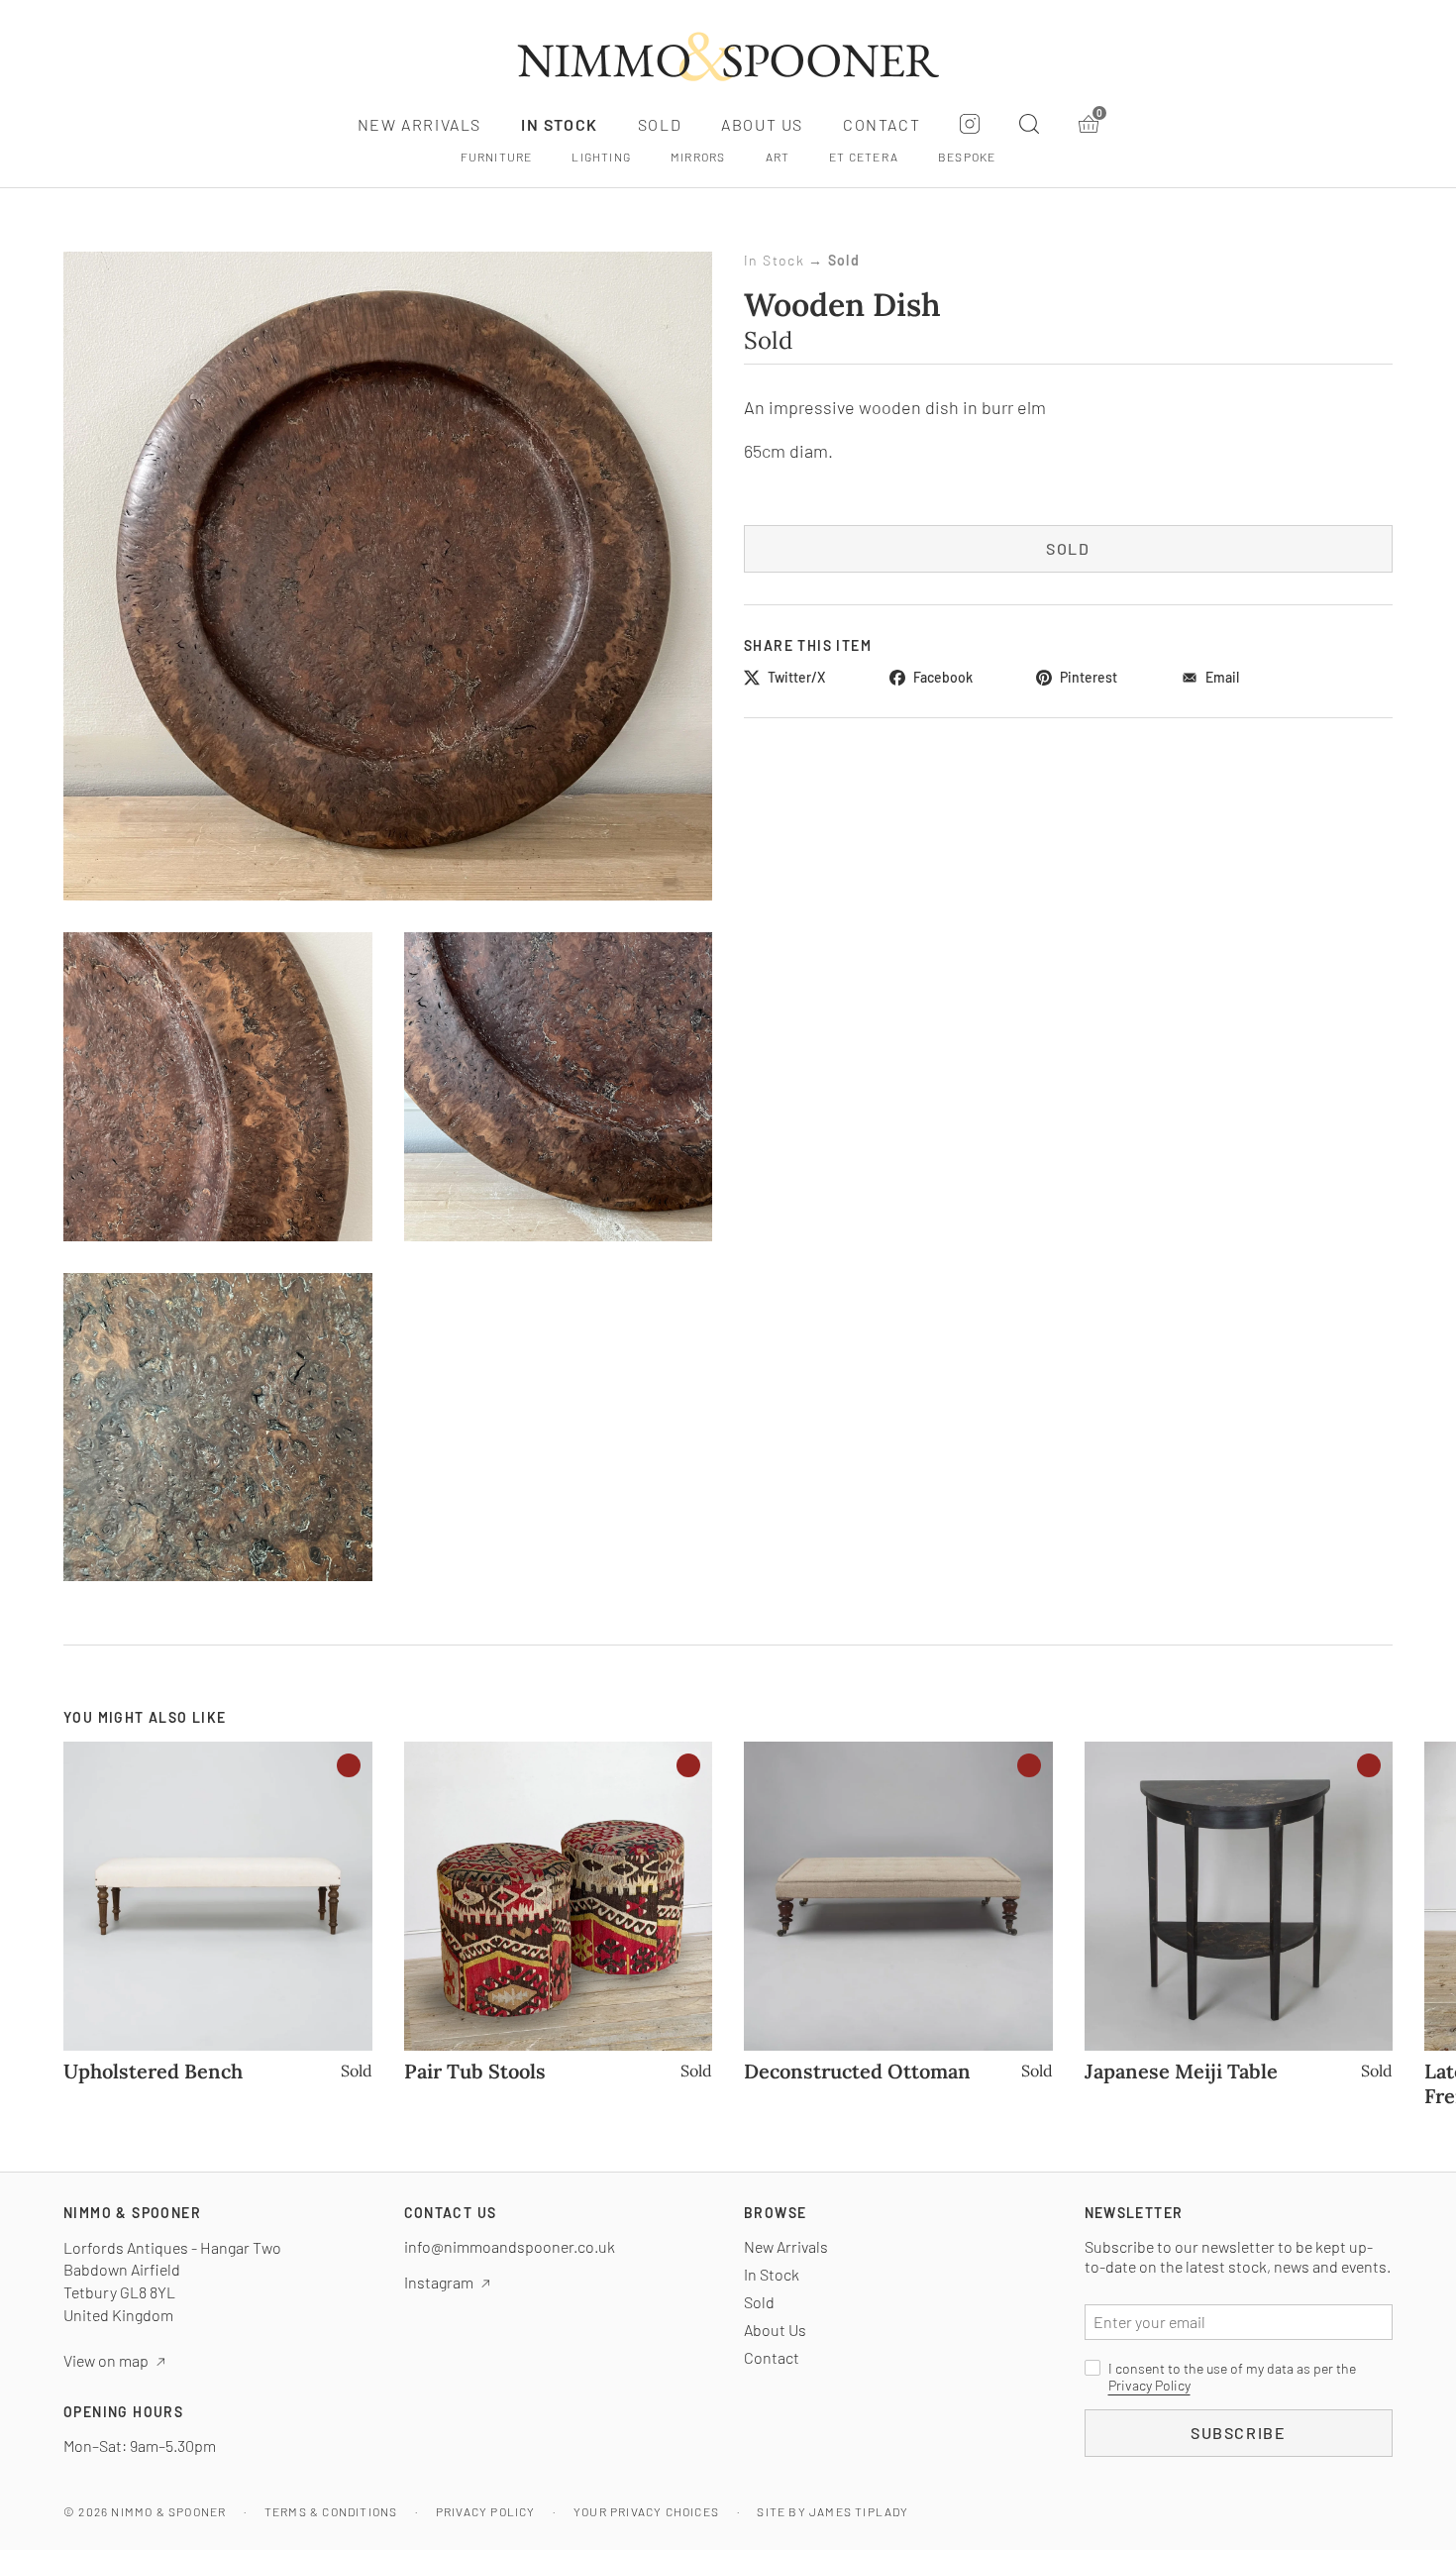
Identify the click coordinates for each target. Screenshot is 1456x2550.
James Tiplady (859, 2511)
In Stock (560, 124)
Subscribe (1238, 2433)
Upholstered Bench (153, 2071)
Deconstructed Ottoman (857, 2071)
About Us (762, 124)
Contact (882, 124)
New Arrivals (419, 124)
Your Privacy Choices (646, 2511)
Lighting (601, 157)
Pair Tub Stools (475, 2071)
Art (778, 157)
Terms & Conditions (331, 2511)
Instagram (439, 2282)
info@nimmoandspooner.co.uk (510, 2246)
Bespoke (967, 157)
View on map (106, 2360)
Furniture (497, 157)
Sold (660, 124)
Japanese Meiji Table (1181, 2071)
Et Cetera (864, 157)
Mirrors (698, 157)
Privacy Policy (1149, 2385)
